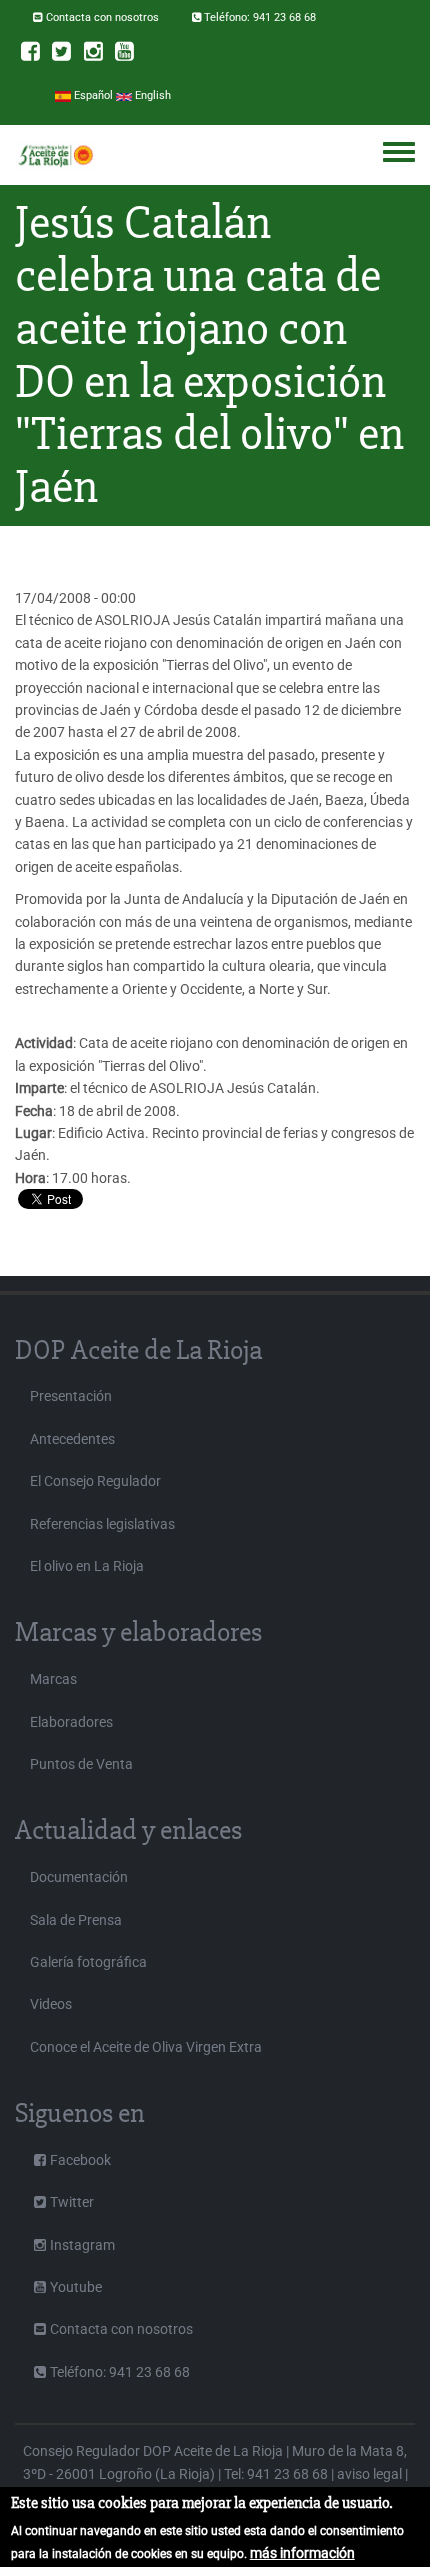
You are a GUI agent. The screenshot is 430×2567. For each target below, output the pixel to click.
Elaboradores (71, 1722)
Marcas (53, 1679)
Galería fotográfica (88, 1962)
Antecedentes (72, 1439)
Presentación (71, 1396)
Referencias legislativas (102, 1524)
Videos (51, 2004)
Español (92, 95)
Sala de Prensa (76, 1920)
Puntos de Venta (81, 1764)
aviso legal (369, 2474)
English (151, 95)
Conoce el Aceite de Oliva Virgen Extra (146, 2047)
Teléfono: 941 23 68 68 (260, 17)
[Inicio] (55, 155)
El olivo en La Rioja (87, 1566)
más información (302, 2553)
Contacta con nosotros (102, 17)
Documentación (79, 1877)
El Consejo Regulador (95, 1481)
